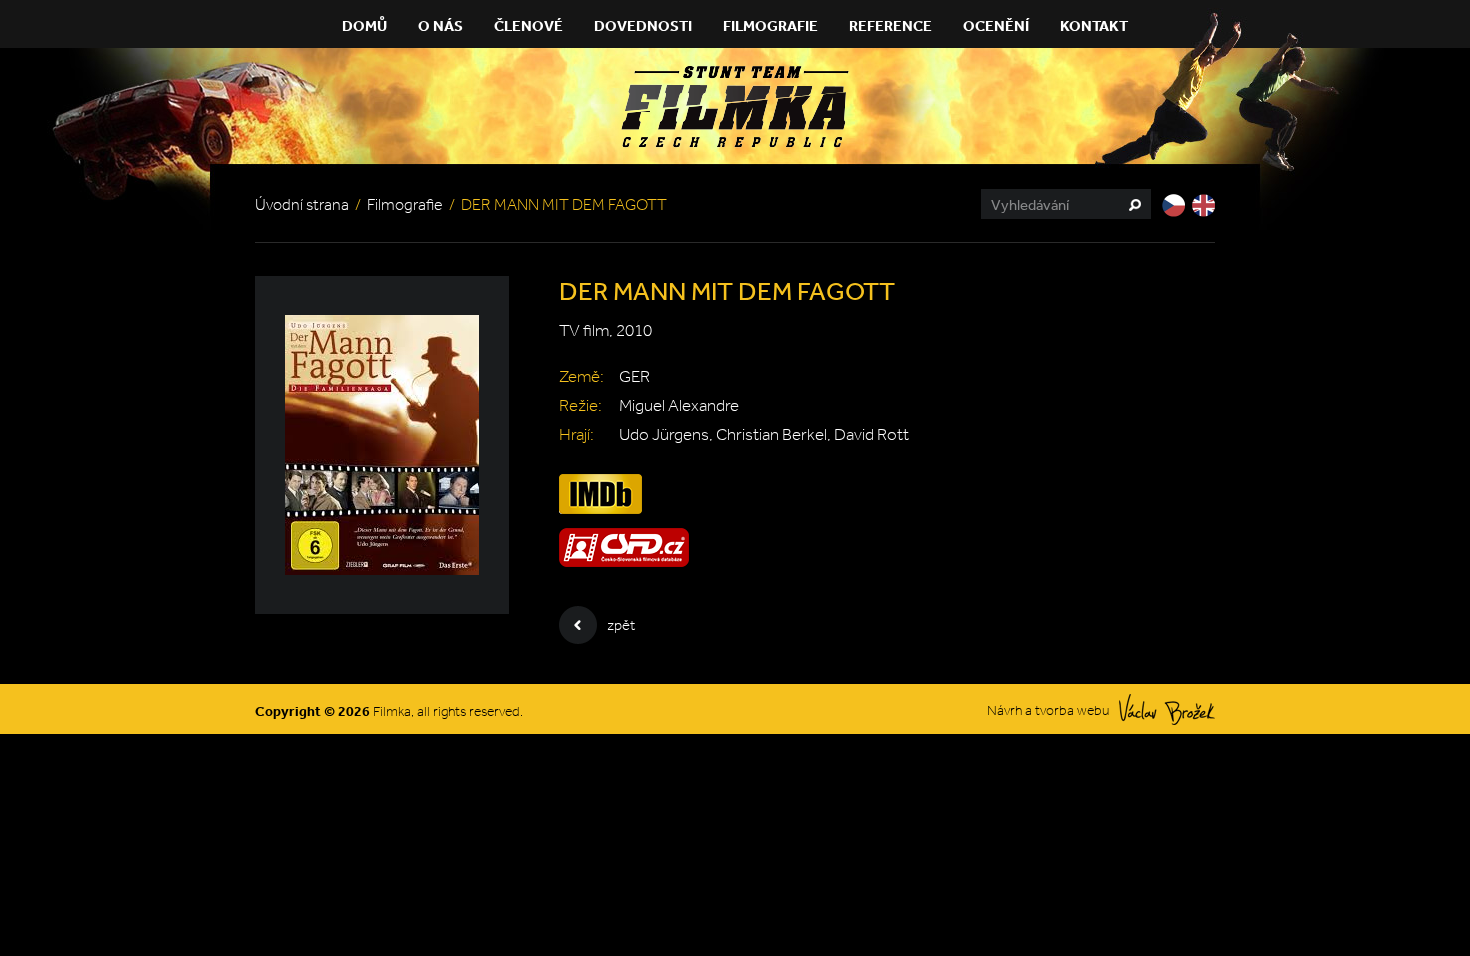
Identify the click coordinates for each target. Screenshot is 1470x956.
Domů (364, 25)
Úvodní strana (302, 204)
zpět (621, 625)
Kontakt (1094, 25)
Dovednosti (643, 25)
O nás (440, 25)
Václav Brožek (1167, 709)
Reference (890, 25)
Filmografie (770, 25)
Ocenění (996, 25)
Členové (528, 25)
